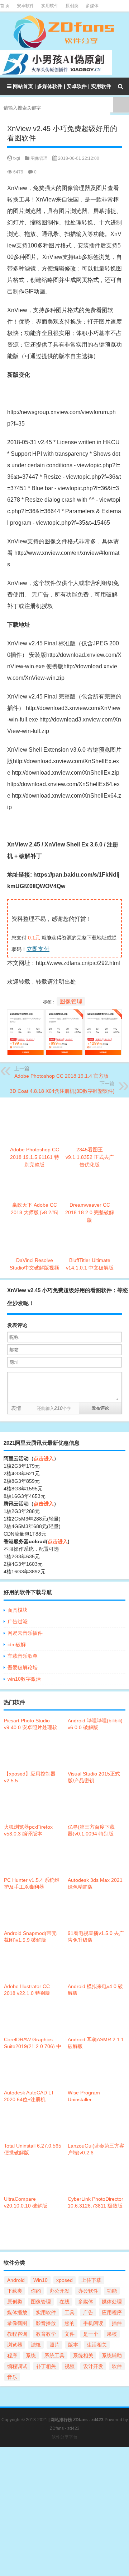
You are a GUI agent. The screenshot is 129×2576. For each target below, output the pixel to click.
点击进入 (44, 1458)
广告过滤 (18, 1621)
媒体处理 (112, 2302)
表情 (16, 1408)
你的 (36, 2291)
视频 (70, 2366)
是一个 (91, 2334)
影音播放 (46, 2323)
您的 (70, 2323)
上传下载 (91, 2280)
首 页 (5, 6)
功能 (112, 2291)
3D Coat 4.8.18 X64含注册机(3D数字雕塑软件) (62, 1091)
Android (16, 2280)
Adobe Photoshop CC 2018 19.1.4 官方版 (61, 1076)
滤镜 (36, 2345)
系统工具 (54, 2355)
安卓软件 (25, 6)
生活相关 (97, 2345)
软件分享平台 (64, 2437)
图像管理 (39, 158)
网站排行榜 (61, 2420)
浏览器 (15, 2345)
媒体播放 (17, 2312)
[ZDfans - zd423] (64, 32)
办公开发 (59, 2291)
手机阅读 (93, 2323)
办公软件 (88, 2291)
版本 (73, 2345)
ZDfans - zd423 (65, 2428)
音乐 (12, 2377)
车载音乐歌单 (23, 1656)
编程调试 (17, 2366)
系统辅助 (112, 2355)
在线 (64, 2302)
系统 (31, 2355)
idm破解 (17, 1644)
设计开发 (93, 2366)
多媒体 (92, 6)
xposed (64, 2280)
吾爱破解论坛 (23, 1667)
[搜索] (120, 86)
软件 (117, 2366)
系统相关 (83, 2355)
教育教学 (46, 2334)
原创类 (72, 6)
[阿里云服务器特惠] (64, 1015)
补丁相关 (46, 2366)
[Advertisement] (64, 2511)
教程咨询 (17, 2334)
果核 (112, 2334)
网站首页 (23, 86)
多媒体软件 (50, 86)
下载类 (15, 2291)
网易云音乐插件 (25, 1633)
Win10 (40, 2280)
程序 (12, 2355)
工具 (70, 2312)
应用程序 (112, 2312)
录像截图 (17, 2323)
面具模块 (18, 1610)
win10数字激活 (24, 1679)
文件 (70, 2334)
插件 (117, 2323)
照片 (54, 2345)
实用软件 (50, 6)
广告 (88, 2312)
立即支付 (38, 949)
